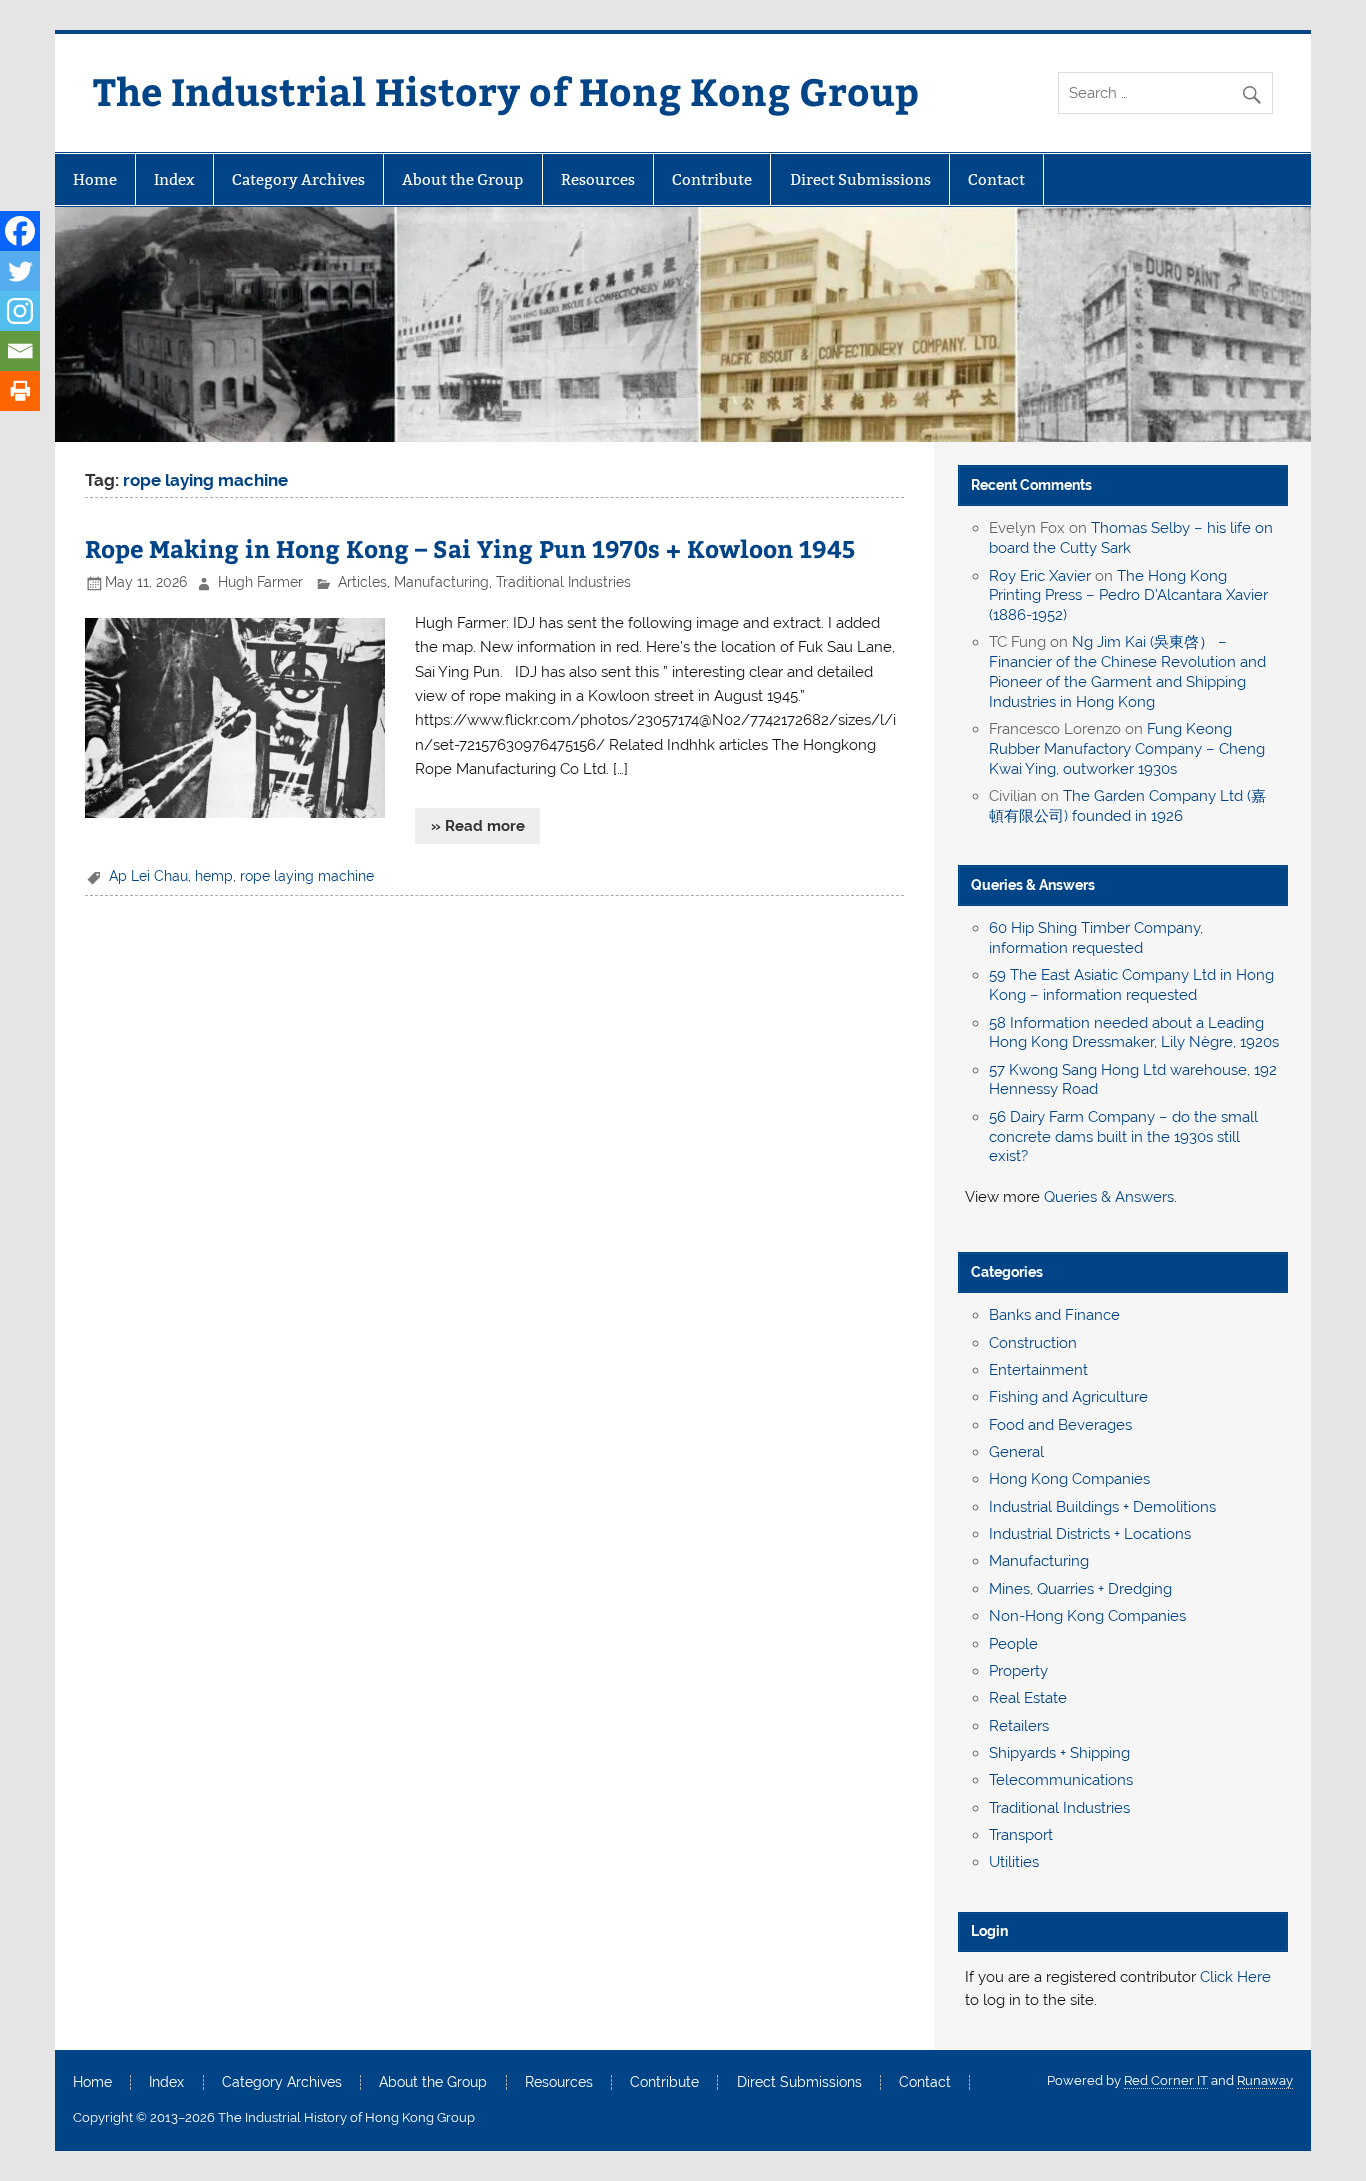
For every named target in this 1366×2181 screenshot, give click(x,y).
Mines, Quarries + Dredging (1080, 1589)
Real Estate (1028, 1698)
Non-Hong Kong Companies (1087, 1616)
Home (95, 179)
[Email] (20, 351)
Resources (598, 179)
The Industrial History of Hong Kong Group (506, 90)
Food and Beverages (1060, 1425)
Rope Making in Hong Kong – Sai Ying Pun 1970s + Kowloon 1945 (470, 548)
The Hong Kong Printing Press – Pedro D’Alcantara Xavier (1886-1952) (1128, 596)
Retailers (1019, 1726)
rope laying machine (307, 876)
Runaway (1265, 2080)
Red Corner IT (1166, 2080)
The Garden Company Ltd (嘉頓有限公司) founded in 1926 (1127, 806)
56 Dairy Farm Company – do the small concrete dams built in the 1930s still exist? (1123, 1137)
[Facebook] (20, 231)
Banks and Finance (1054, 1315)
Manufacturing (441, 582)
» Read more (478, 826)
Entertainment (1038, 1370)
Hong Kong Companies (1069, 1479)
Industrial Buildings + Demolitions (1102, 1507)
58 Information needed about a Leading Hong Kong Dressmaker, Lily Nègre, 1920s (1134, 1033)
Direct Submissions (860, 179)
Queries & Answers (1033, 885)
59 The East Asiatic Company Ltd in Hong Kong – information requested (1131, 985)
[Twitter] (20, 271)
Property (1018, 1671)
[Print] (20, 391)
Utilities (1014, 1862)
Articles (362, 582)
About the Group (462, 179)
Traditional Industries (563, 582)
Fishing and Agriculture (1068, 1397)
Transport (1021, 1835)
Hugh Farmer (260, 582)
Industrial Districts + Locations (1090, 1534)
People (1013, 1644)
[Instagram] (20, 311)
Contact (996, 179)
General (1016, 1452)
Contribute (712, 179)
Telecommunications (1061, 1780)
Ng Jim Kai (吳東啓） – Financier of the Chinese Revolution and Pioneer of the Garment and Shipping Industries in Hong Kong (1127, 671)
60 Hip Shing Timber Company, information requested (1096, 938)
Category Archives (298, 179)
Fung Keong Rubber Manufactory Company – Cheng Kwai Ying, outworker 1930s (1127, 749)
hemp (214, 876)
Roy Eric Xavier (1040, 576)
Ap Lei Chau (148, 876)
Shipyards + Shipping (1059, 1753)
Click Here (1235, 1977)
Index (174, 179)
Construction (1033, 1343)
